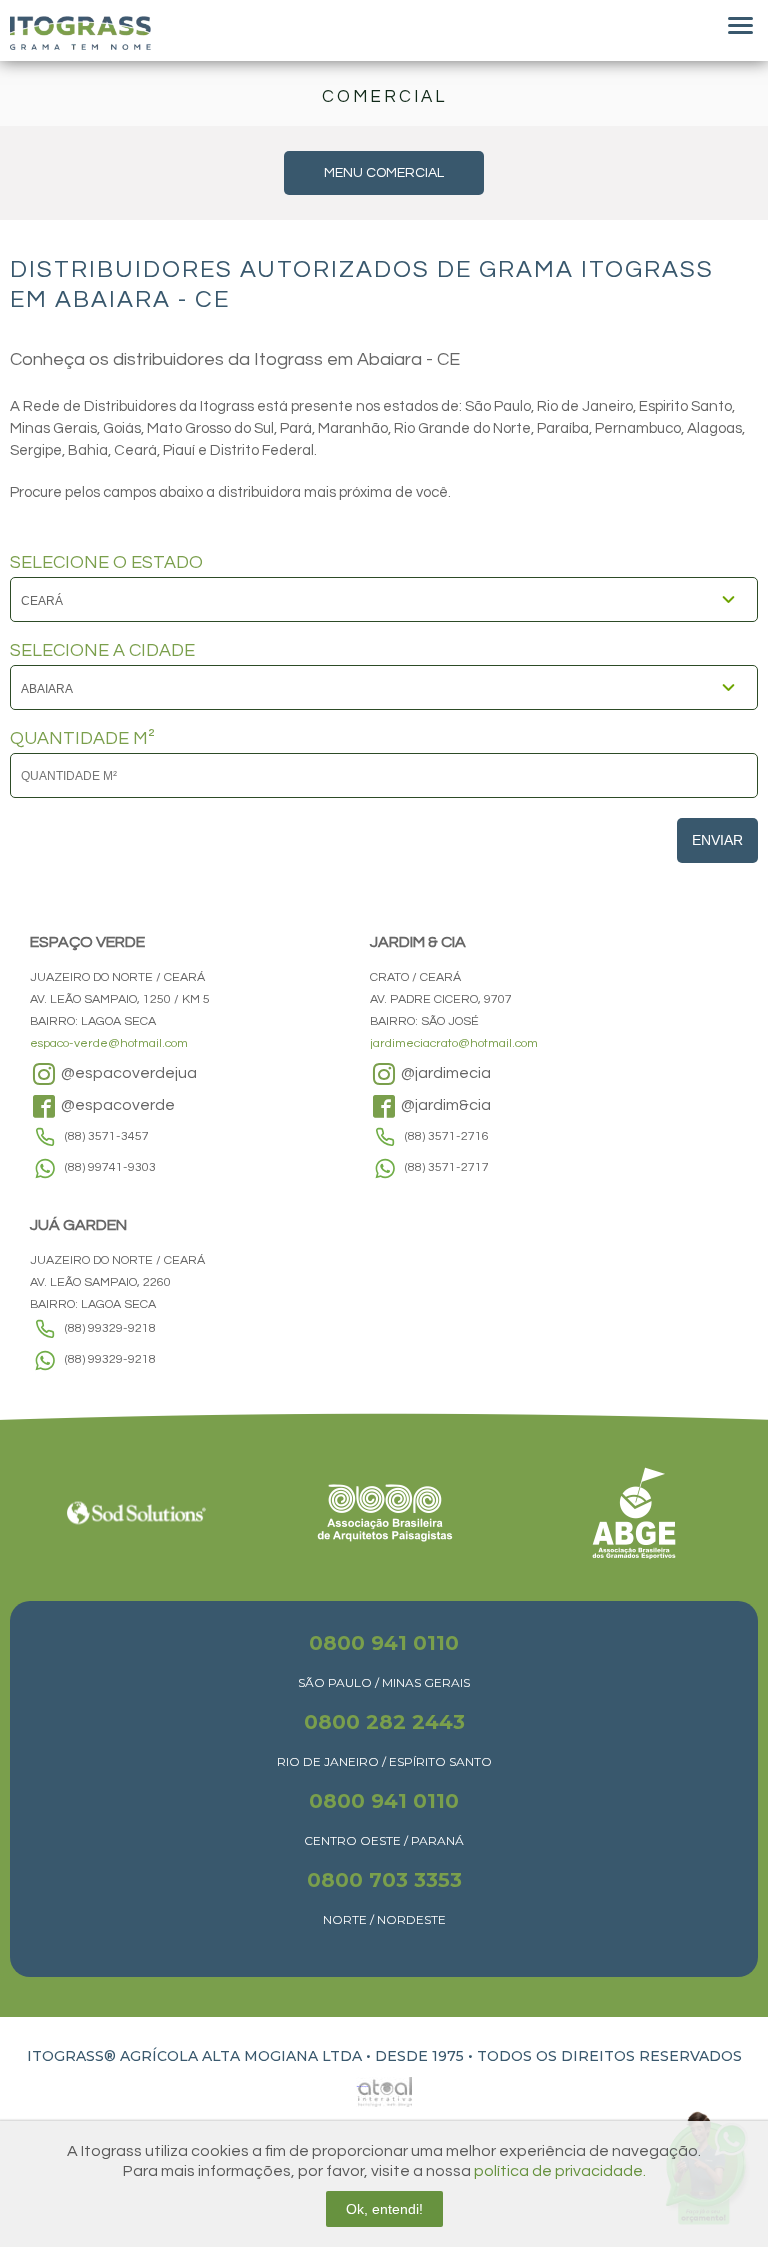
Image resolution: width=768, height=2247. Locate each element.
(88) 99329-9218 (110, 1328)
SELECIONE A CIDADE (102, 651)
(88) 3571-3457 (107, 1136)
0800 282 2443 (384, 1722)
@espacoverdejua (127, 1073)
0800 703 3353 (384, 1880)
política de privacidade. (560, 2171)
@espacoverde (116, 1105)
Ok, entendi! (384, 2209)
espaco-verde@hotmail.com (109, 1043)
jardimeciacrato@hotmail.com (454, 1043)
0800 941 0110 (384, 1643)
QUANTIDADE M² (82, 739)
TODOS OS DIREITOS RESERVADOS (609, 2056)
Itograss (80, 33)
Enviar (717, 840)
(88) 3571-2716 (447, 1136)
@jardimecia (444, 1073)
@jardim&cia (444, 1105)
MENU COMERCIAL (384, 173)
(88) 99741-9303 (110, 1167)
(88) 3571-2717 (447, 1167)
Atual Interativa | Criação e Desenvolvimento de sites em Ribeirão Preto (362, 2086)
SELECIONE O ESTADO (106, 563)
